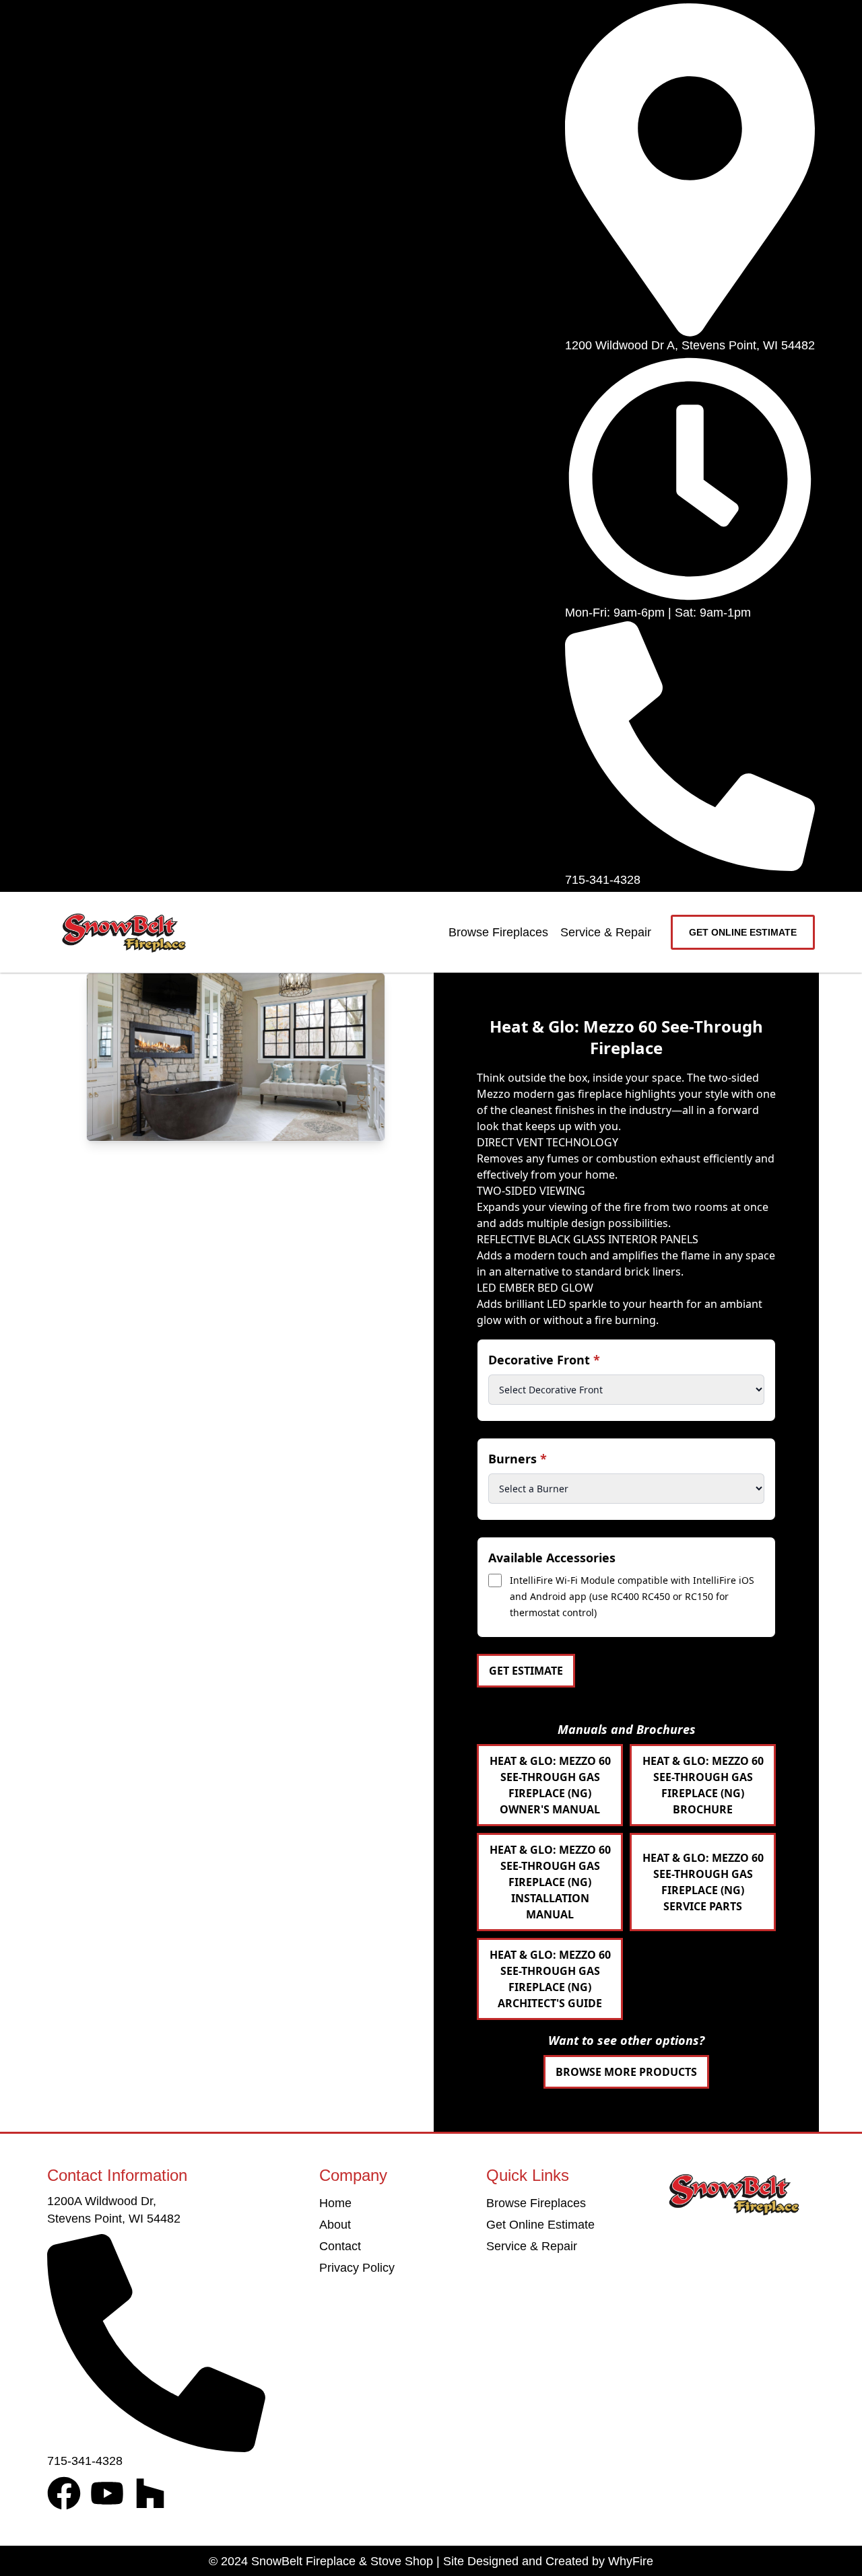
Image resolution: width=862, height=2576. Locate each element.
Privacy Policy (357, 2268)
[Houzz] (150, 2493)
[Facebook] (64, 2493)
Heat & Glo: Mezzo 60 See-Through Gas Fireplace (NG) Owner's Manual (550, 1785)
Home (335, 2203)
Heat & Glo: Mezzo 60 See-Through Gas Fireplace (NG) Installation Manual (550, 1882)
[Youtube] (107, 2493)
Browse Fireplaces (498, 932)
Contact (340, 2246)
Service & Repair (606, 932)
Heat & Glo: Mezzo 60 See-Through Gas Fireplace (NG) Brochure (703, 1785)
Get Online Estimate (540, 2225)
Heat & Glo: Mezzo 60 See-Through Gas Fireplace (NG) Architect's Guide (550, 1979)
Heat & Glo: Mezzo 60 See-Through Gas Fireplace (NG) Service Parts (703, 1882)
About (335, 2225)
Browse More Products (626, 2072)
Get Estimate (526, 1671)
